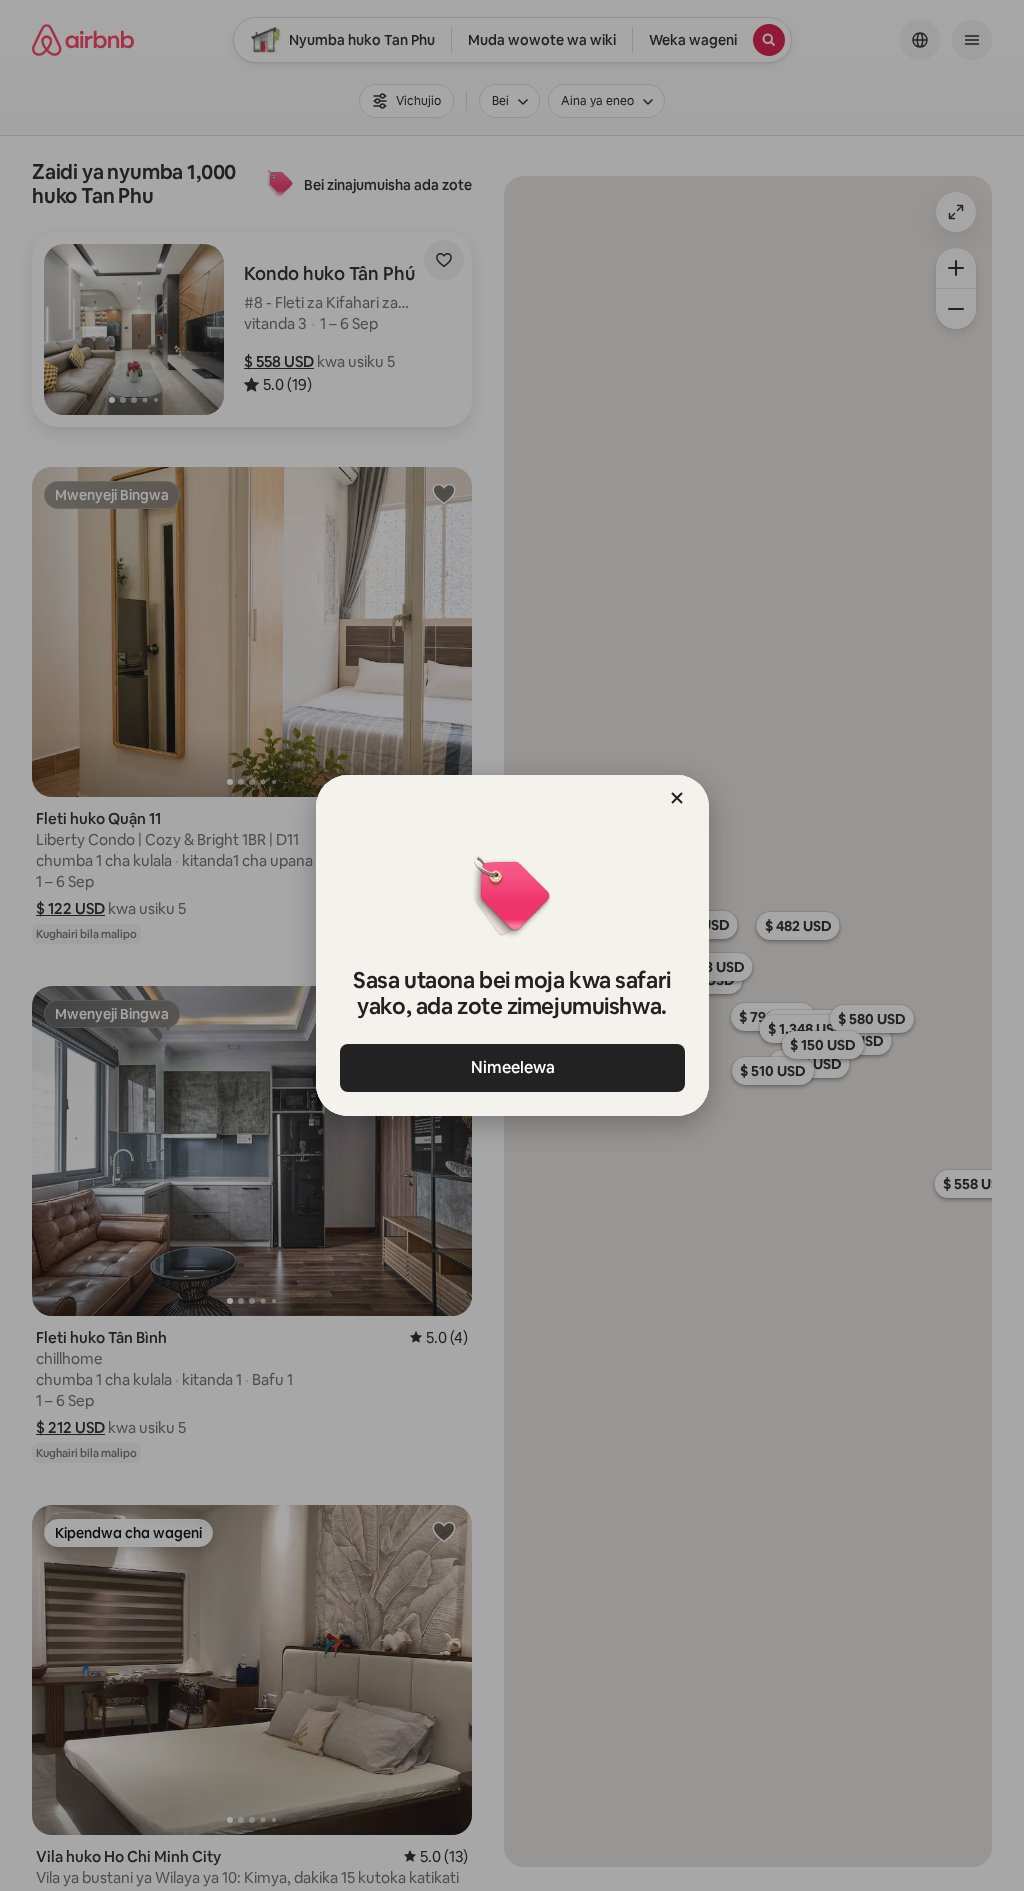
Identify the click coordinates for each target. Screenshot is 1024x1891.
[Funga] (677, 798)
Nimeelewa (512, 1067)
